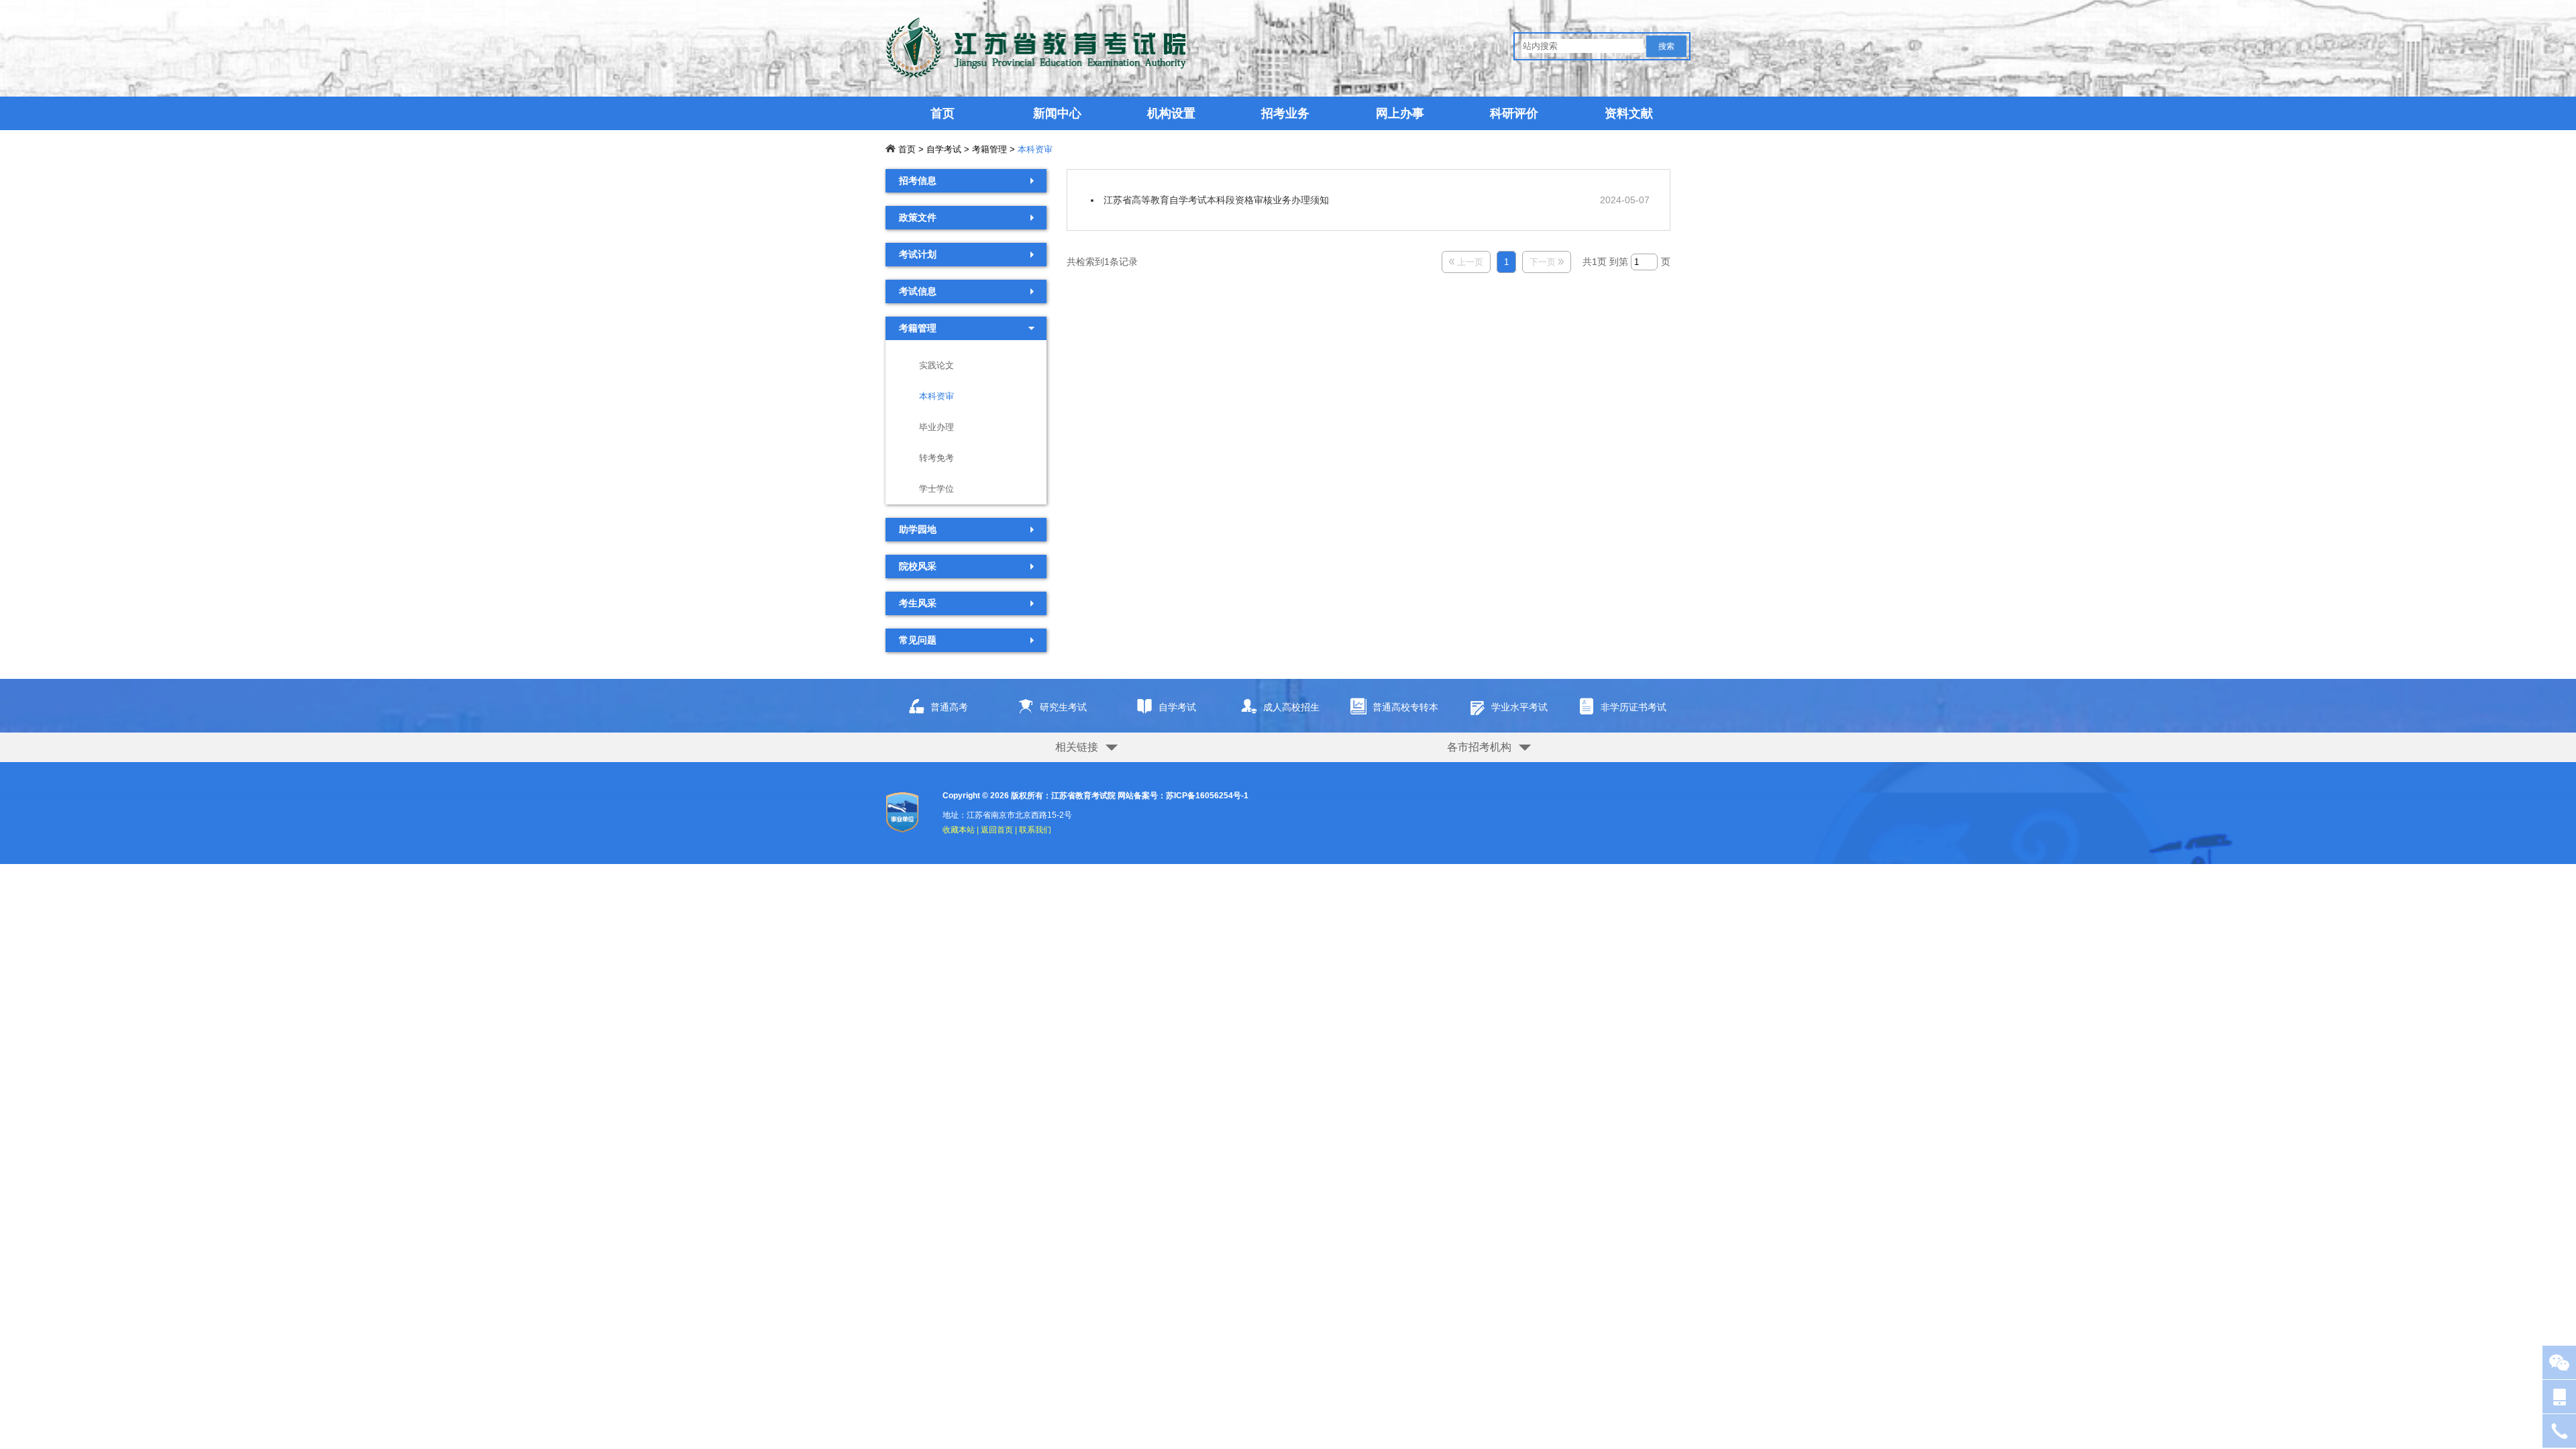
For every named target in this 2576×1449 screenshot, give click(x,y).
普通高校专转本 (1405, 707)
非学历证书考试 (1633, 707)
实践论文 (936, 365)
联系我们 (1035, 830)
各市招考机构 (1479, 747)
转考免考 (936, 458)
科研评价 (1514, 113)
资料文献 (1629, 113)
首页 (943, 113)
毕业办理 (936, 427)
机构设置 (1171, 113)
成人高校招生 (1291, 707)
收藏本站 (959, 830)
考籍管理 (989, 149)
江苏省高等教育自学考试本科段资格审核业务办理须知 (1216, 200)
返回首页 (997, 830)
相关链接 (1077, 747)
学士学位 (936, 489)
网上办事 (1400, 113)
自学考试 (944, 149)
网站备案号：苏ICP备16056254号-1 (1183, 796)
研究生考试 (1063, 707)
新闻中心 (1057, 113)
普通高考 (949, 707)
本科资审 (1035, 149)
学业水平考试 (1519, 707)
